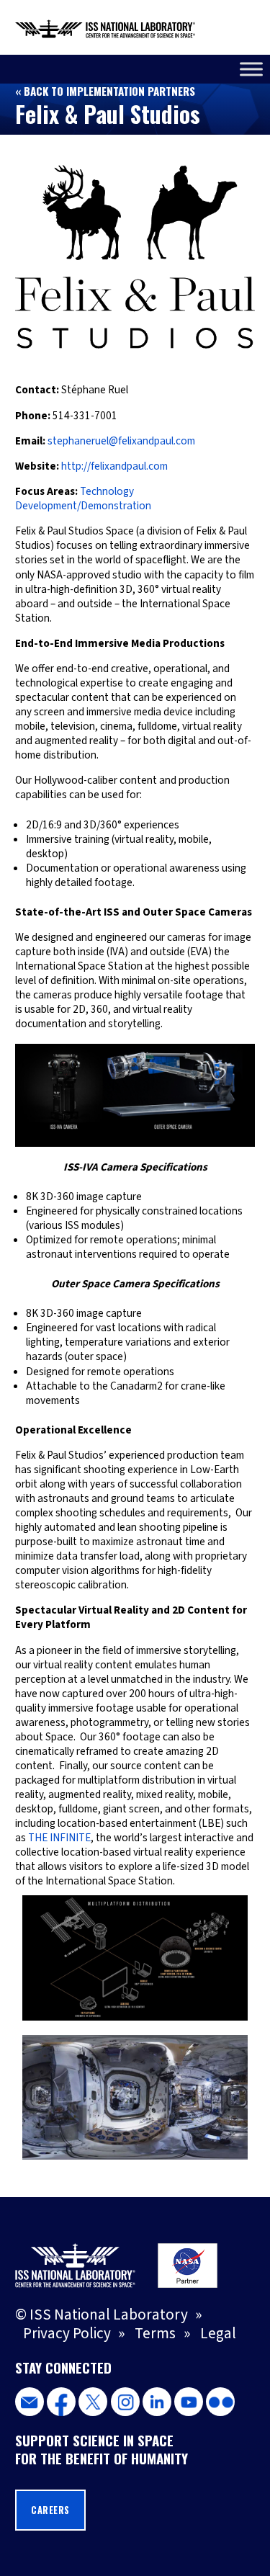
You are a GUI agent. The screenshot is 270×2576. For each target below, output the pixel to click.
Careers (50, 2510)
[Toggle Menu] (251, 69)
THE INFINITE (59, 1838)
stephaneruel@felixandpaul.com (121, 441)
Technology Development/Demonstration (83, 498)
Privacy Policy (67, 2333)
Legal (218, 2333)
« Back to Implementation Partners (105, 91)
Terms (155, 2333)
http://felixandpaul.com (114, 466)
